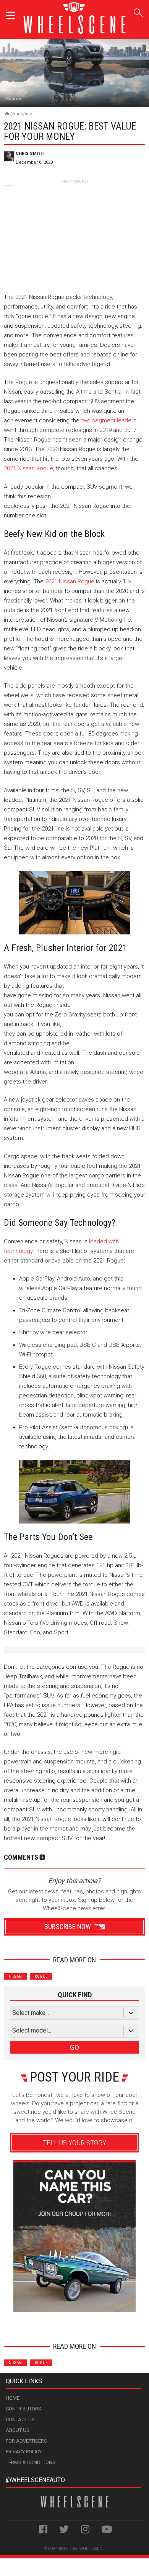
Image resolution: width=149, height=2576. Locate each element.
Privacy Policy (24, 2452)
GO (74, 2047)
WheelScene (92, 2549)
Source (14, 99)
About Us (18, 2430)
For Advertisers (26, 2441)
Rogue (41, 1976)
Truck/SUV (22, 114)
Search (138, 11)
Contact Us (20, 2419)
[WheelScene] (7, 113)
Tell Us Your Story (74, 2143)
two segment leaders (109, 420)
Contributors (23, 2409)
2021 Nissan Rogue (28, 468)
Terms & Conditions (31, 2462)
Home (13, 2398)
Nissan (15, 1976)
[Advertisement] (74, 233)
